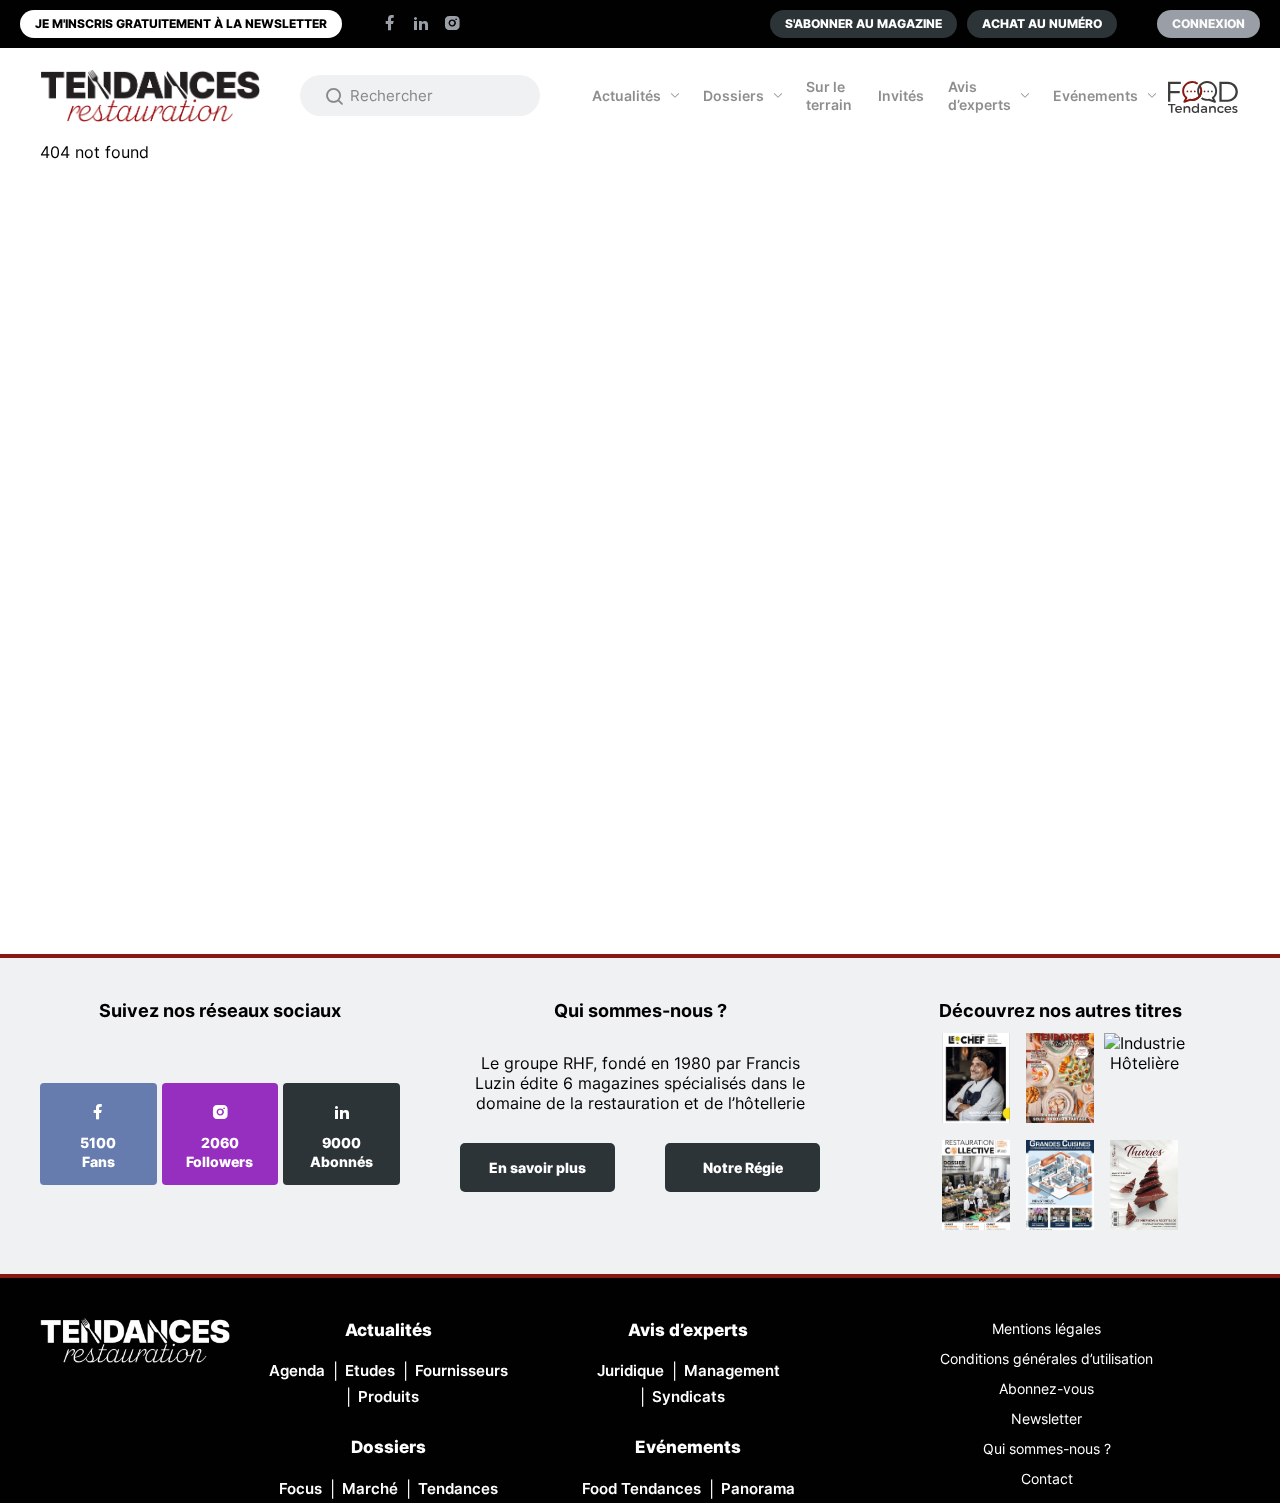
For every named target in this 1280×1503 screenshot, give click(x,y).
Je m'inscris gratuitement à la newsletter (181, 23)
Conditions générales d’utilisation (1046, 1358)
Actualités (626, 95)
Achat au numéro (1042, 23)
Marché (370, 1488)
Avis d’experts (979, 95)
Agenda (297, 1370)
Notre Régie (743, 1167)
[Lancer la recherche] (335, 96)
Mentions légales (1046, 1328)
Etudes (370, 1370)
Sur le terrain (829, 95)
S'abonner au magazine (863, 23)
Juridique (630, 1370)
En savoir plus (537, 1167)
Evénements (1095, 95)
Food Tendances (641, 1488)
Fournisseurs (461, 1370)
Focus (300, 1488)
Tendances (458, 1488)
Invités (901, 95)
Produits (388, 1396)
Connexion (1208, 23)
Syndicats (688, 1396)
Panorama (758, 1488)
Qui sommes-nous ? (1047, 1448)
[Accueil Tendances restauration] (150, 95)
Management (732, 1370)
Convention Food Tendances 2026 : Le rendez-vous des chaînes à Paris (1204, 106)
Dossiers (733, 95)
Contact (1047, 1478)
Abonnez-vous (1046, 1388)
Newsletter (1046, 1418)
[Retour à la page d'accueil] (135, 1342)
